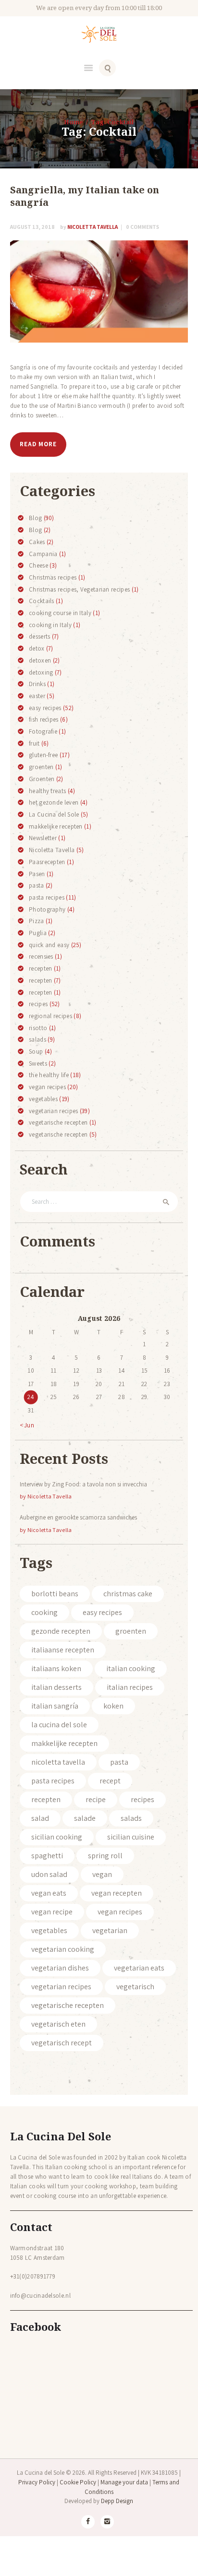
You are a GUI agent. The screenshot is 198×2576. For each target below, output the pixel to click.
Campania (43, 554)
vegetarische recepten (58, 1122)
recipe (96, 1799)
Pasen (37, 874)
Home (74, 122)
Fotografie (43, 731)
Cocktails (42, 601)
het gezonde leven (54, 802)
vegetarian (110, 1930)
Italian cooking (131, 1668)
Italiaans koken (56, 1668)
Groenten (42, 779)
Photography (47, 909)
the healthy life (49, 1075)
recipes (38, 1004)
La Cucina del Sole (54, 814)
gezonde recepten (61, 1631)
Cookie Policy (78, 2482)
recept (110, 1781)
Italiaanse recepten (63, 1650)
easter (37, 696)
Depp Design (117, 2501)
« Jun (27, 1425)
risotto (38, 1028)
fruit (34, 743)
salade (85, 1818)
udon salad (49, 1874)
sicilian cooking (57, 1837)
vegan (102, 1874)
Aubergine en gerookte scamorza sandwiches (78, 1517)
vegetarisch (135, 1987)
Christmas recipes (53, 577)
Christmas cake (128, 1594)
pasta (37, 885)
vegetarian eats (139, 1968)
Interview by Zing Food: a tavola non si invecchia (83, 1484)
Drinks (37, 684)
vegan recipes (47, 1087)
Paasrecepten (47, 862)
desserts (39, 636)
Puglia (38, 933)
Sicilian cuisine (131, 1837)
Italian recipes (130, 1687)
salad (40, 1818)
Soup (36, 1051)
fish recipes (44, 719)
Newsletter (43, 838)
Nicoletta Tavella (89, 227)
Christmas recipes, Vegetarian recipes (79, 589)
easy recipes (45, 708)
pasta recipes (47, 897)
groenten (41, 767)
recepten (40, 968)
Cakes (37, 542)
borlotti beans (55, 1594)
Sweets (38, 1063)
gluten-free (43, 755)
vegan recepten (117, 1893)
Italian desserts (56, 1687)
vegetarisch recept (62, 2043)
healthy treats (47, 791)
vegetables (43, 1099)
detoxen (40, 660)
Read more (38, 444)
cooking (44, 1612)
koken (113, 1706)
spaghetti (47, 1856)
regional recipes (50, 1016)
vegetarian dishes (60, 1968)
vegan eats (49, 1893)
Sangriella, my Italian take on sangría (85, 196)
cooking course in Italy (60, 613)
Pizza (37, 921)
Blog (35, 518)
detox (37, 648)
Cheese (38, 565)
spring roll (105, 1856)
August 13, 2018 (32, 227)
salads (37, 1039)
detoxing (41, 672)
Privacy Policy (37, 2482)
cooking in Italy (50, 625)
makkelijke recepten (56, 826)
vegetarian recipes (53, 1111)
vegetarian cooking (63, 1949)
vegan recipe (52, 1912)
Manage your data (124, 2482)
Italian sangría (55, 1706)
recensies (41, 956)
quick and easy (49, 945)
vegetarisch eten (58, 2024)
